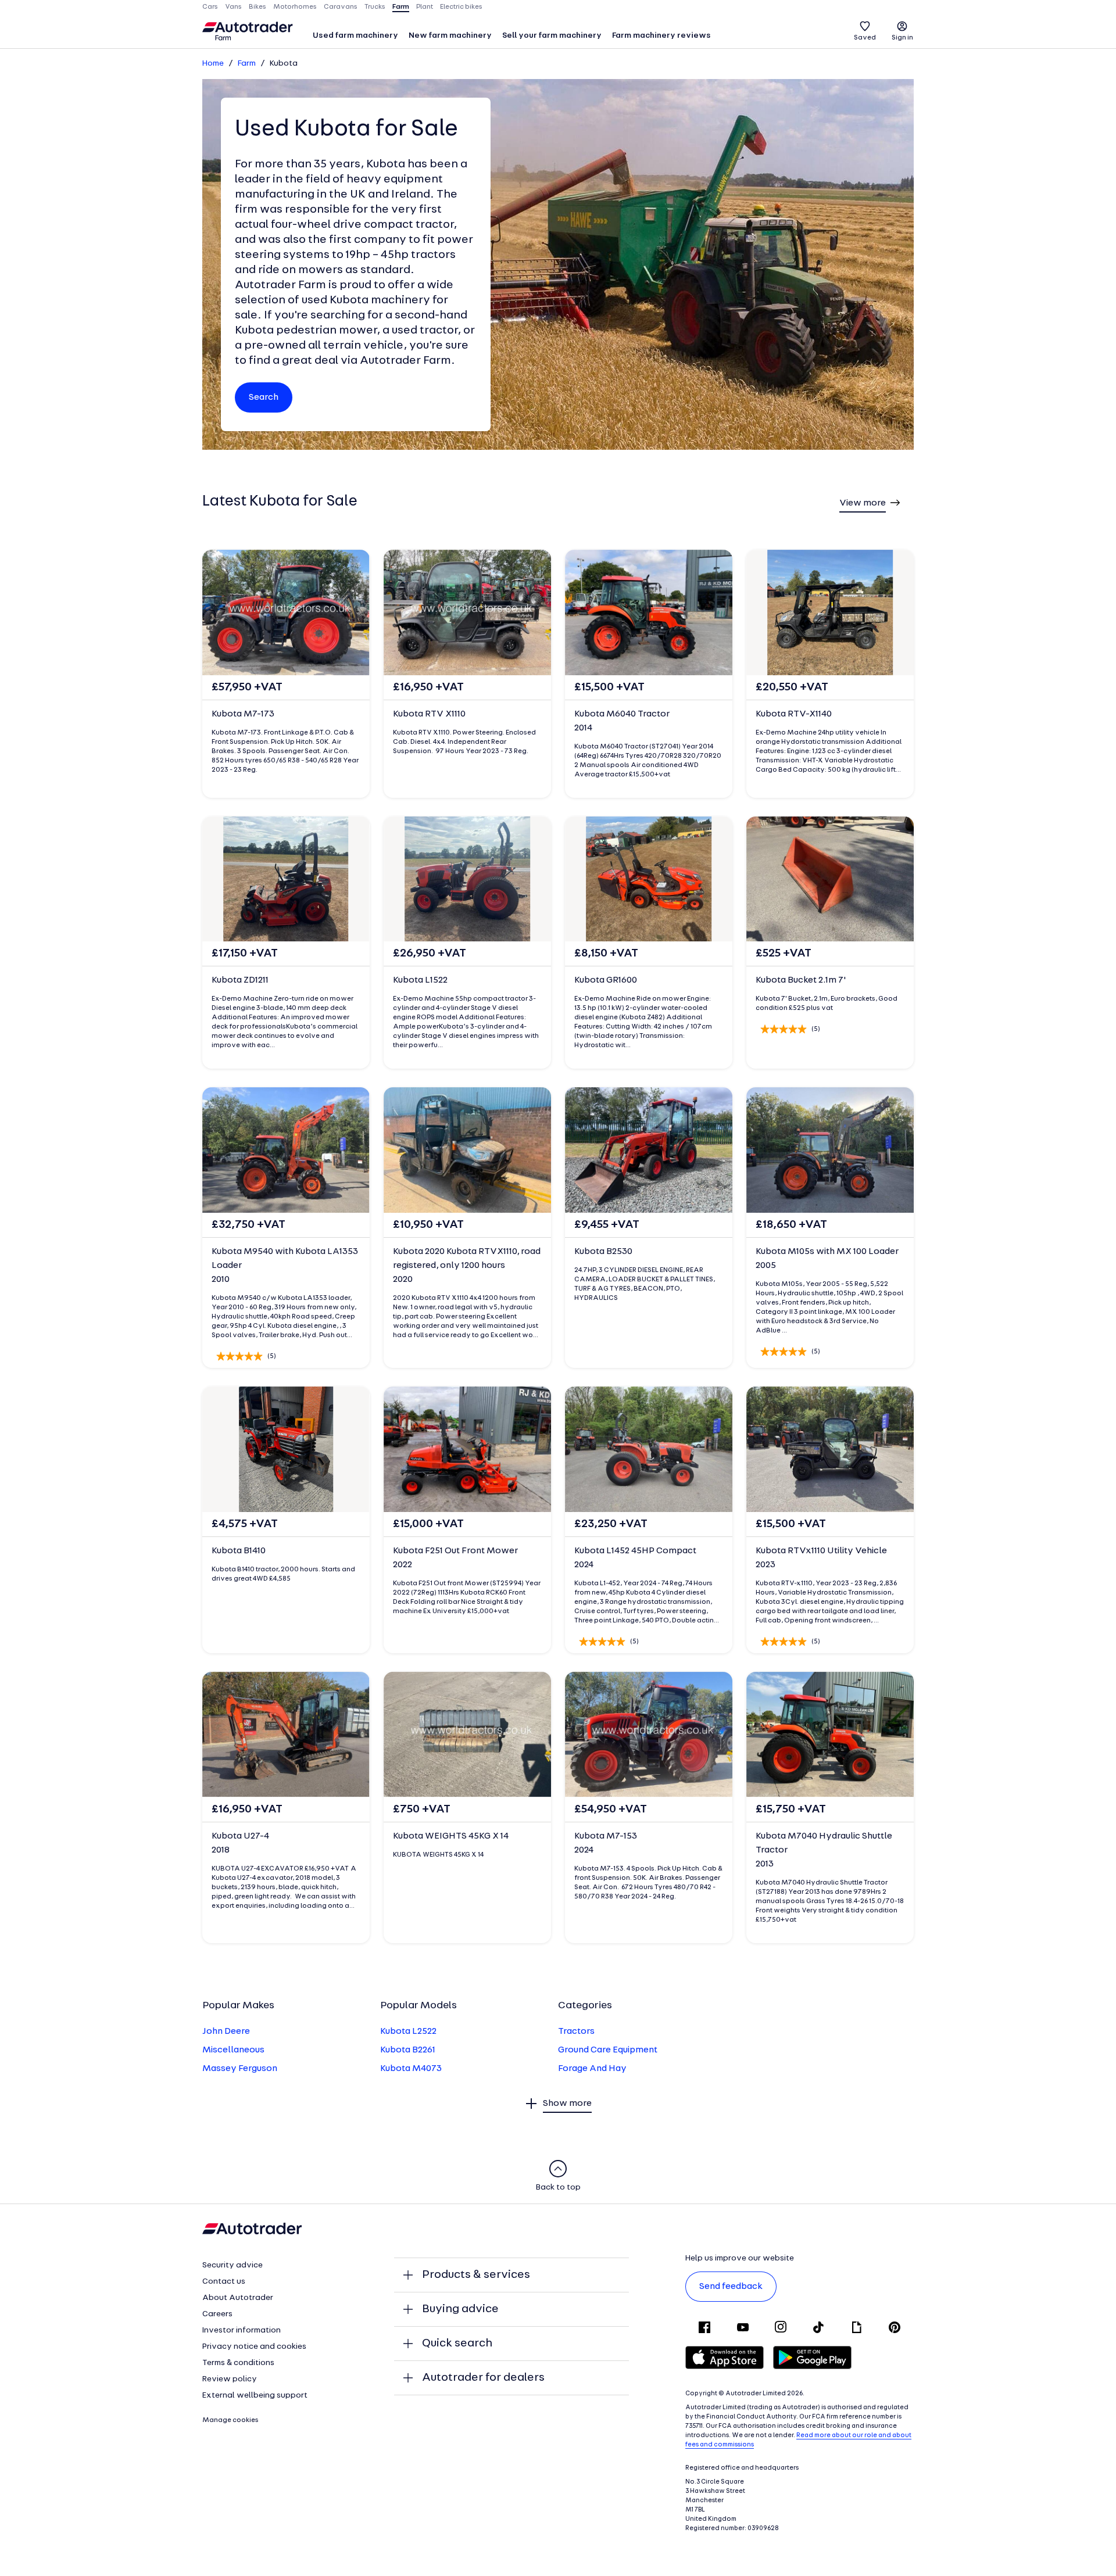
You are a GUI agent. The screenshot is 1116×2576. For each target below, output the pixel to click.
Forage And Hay (592, 2069)
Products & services (476, 2275)
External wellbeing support (255, 2396)
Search (264, 397)
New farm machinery (450, 36)
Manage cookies (230, 2420)
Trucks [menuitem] (375, 7)
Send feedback (731, 2287)
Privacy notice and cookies (254, 2347)
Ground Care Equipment (608, 2050)
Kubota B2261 (408, 2050)
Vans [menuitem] (233, 7)
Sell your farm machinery (552, 36)
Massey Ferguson (240, 2069)
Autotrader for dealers (483, 2378)
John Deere (226, 2032)
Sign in (902, 38)
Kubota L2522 (408, 2032)
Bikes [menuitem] (257, 7)
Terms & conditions (238, 2363)
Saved (865, 38)
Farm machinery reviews (661, 36)
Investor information (242, 2330)
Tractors (576, 2032)
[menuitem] (355, 37)
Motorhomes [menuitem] (295, 7)
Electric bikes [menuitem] (461, 7)
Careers (217, 2314)
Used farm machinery (355, 36)
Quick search (457, 2344)
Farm (247, 64)
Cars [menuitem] (210, 7)
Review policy (230, 2379)
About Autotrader (238, 2298)
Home (213, 64)
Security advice (233, 2265)
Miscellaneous (233, 2050)
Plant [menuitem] (425, 7)
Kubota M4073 (411, 2069)
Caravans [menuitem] (341, 7)
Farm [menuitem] (401, 7)
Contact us (224, 2282)
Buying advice (460, 2309)
